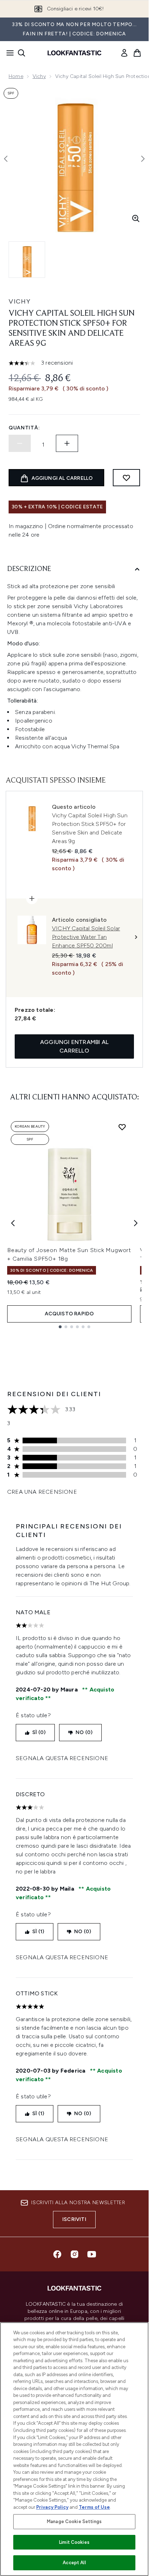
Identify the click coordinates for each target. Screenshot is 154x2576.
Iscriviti (74, 2219)
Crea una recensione (42, 1492)
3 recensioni (57, 363)
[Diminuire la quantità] (20, 443)
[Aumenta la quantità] (67, 443)
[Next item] (136, 1223)
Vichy (39, 76)
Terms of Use (94, 2507)
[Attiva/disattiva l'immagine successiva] (143, 159)
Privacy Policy (52, 2507)
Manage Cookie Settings (74, 2521)
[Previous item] (13, 1223)
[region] (74, 2449)
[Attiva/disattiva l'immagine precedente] (6, 159)
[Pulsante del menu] (8, 53)
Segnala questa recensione (62, 1758)
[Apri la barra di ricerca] (21, 53)
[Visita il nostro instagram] (74, 2254)
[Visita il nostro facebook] (57, 2254)
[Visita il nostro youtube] (92, 2254)
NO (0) (84, 1732)
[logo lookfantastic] (74, 53)
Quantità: (24, 428)
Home (16, 76)
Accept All (74, 2563)
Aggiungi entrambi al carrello (74, 1046)
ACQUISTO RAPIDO (69, 1314)
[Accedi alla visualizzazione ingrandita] (136, 218)
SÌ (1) (38, 1932)
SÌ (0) (39, 1732)
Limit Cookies (74, 2542)
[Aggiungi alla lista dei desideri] (126, 478)
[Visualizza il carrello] (137, 53)
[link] (124, 53)
